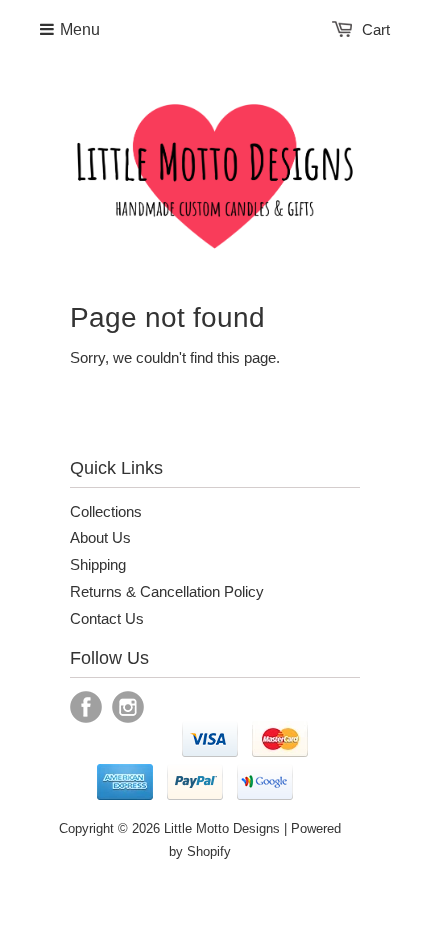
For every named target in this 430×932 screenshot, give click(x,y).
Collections (106, 511)
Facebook (86, 707)
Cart (376, 29)
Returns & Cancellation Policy (167, 591)
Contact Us (107, 618)
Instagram (128, 707)
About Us (100, 537)
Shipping (98, 564)
